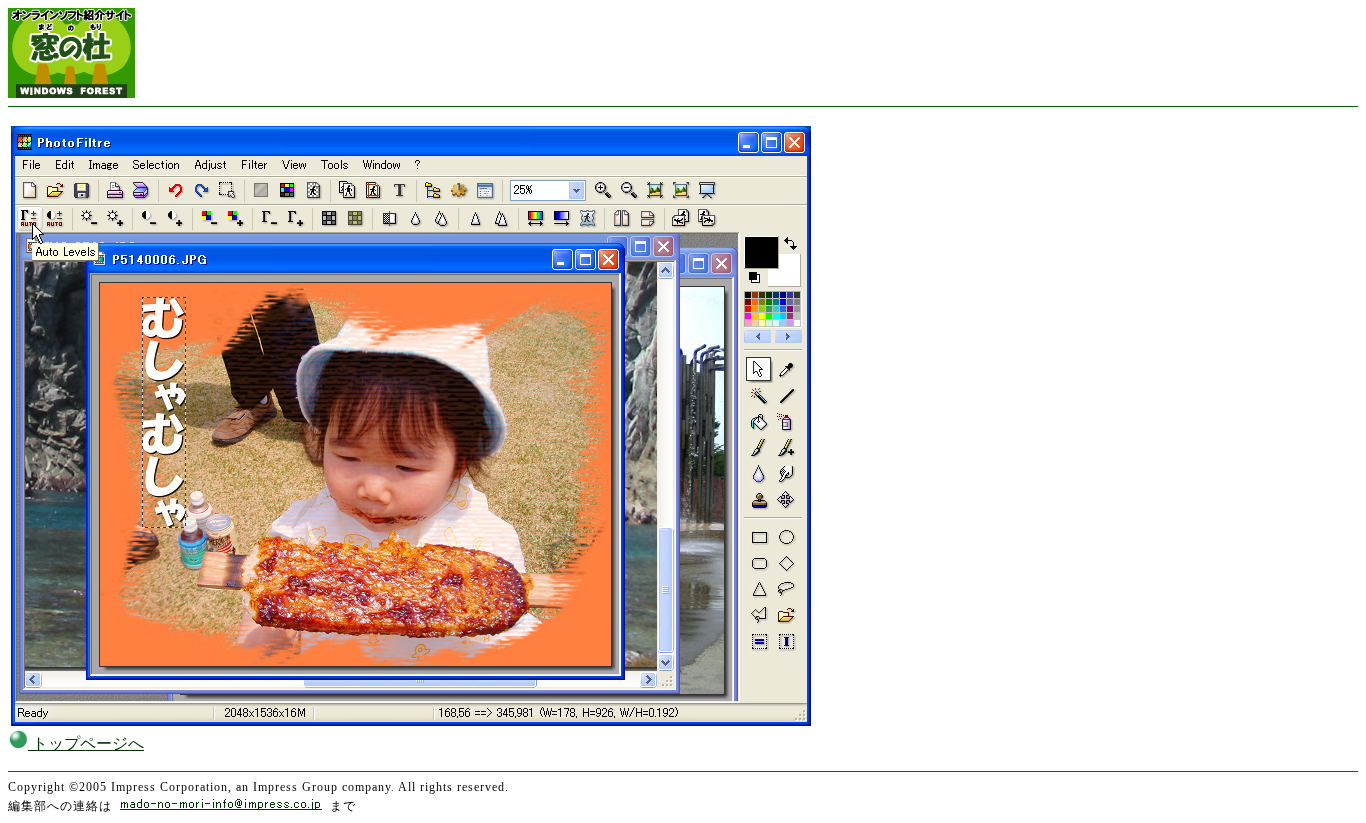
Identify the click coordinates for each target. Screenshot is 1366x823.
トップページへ (86, 743)
